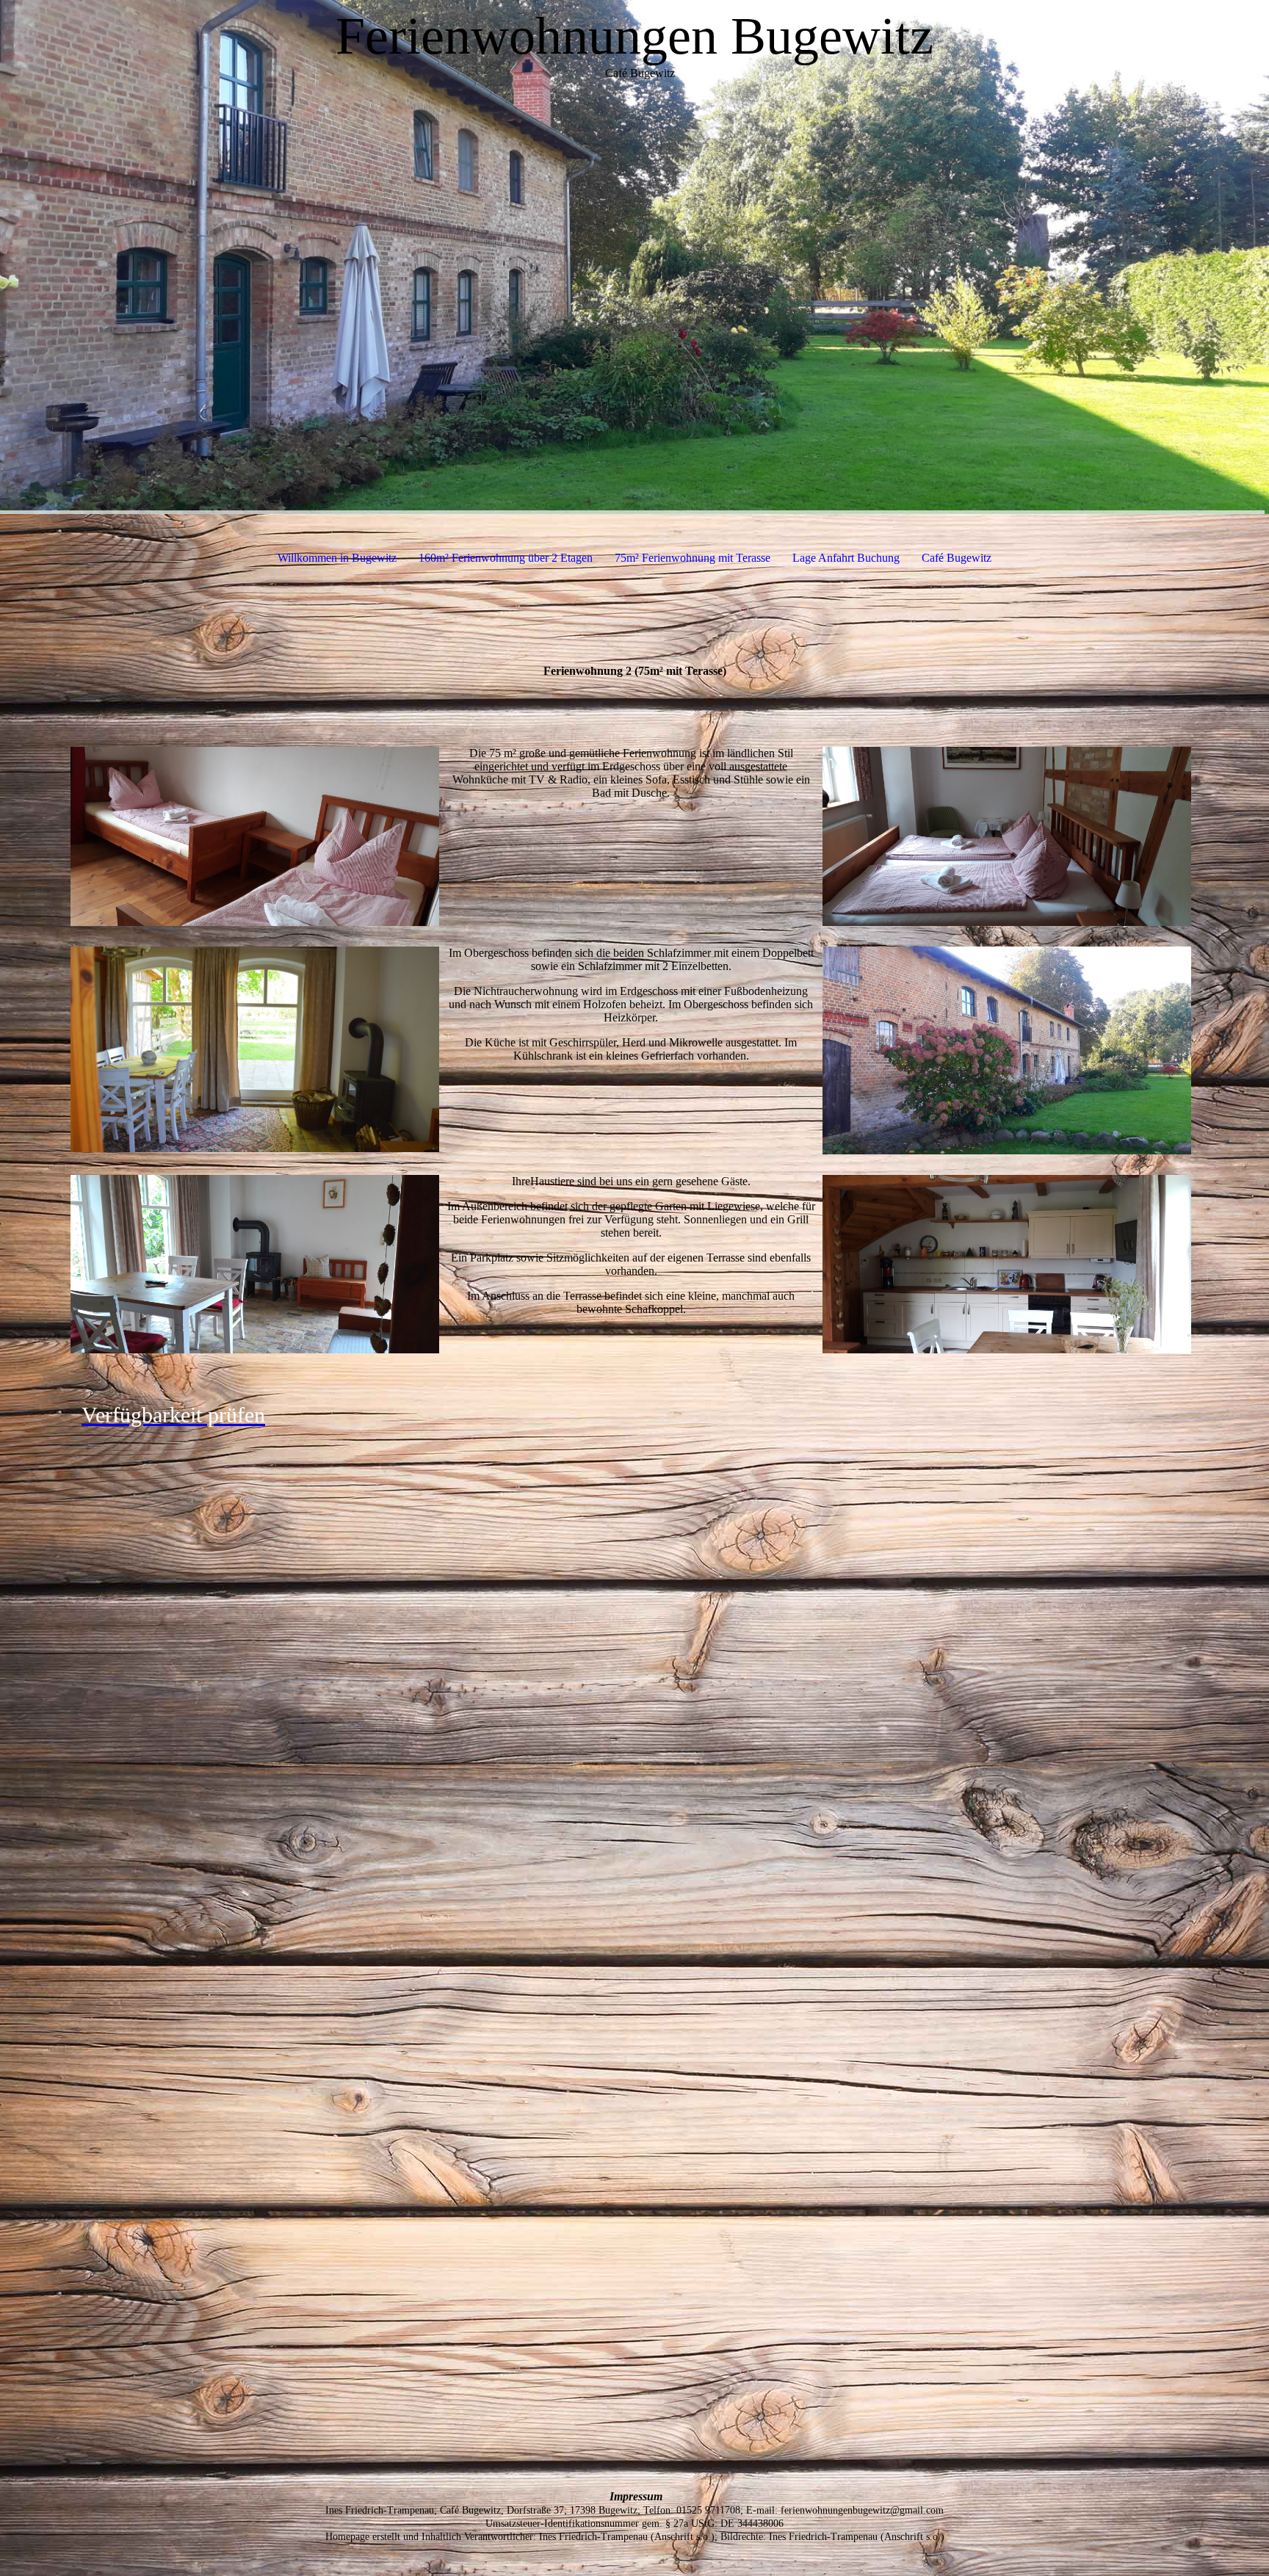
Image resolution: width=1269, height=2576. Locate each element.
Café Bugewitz (957, 558)
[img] (634, 257)
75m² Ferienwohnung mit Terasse (693, 558)
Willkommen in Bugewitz (337, 558)
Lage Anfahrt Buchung (846, 558)
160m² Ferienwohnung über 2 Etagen (506, 558)
